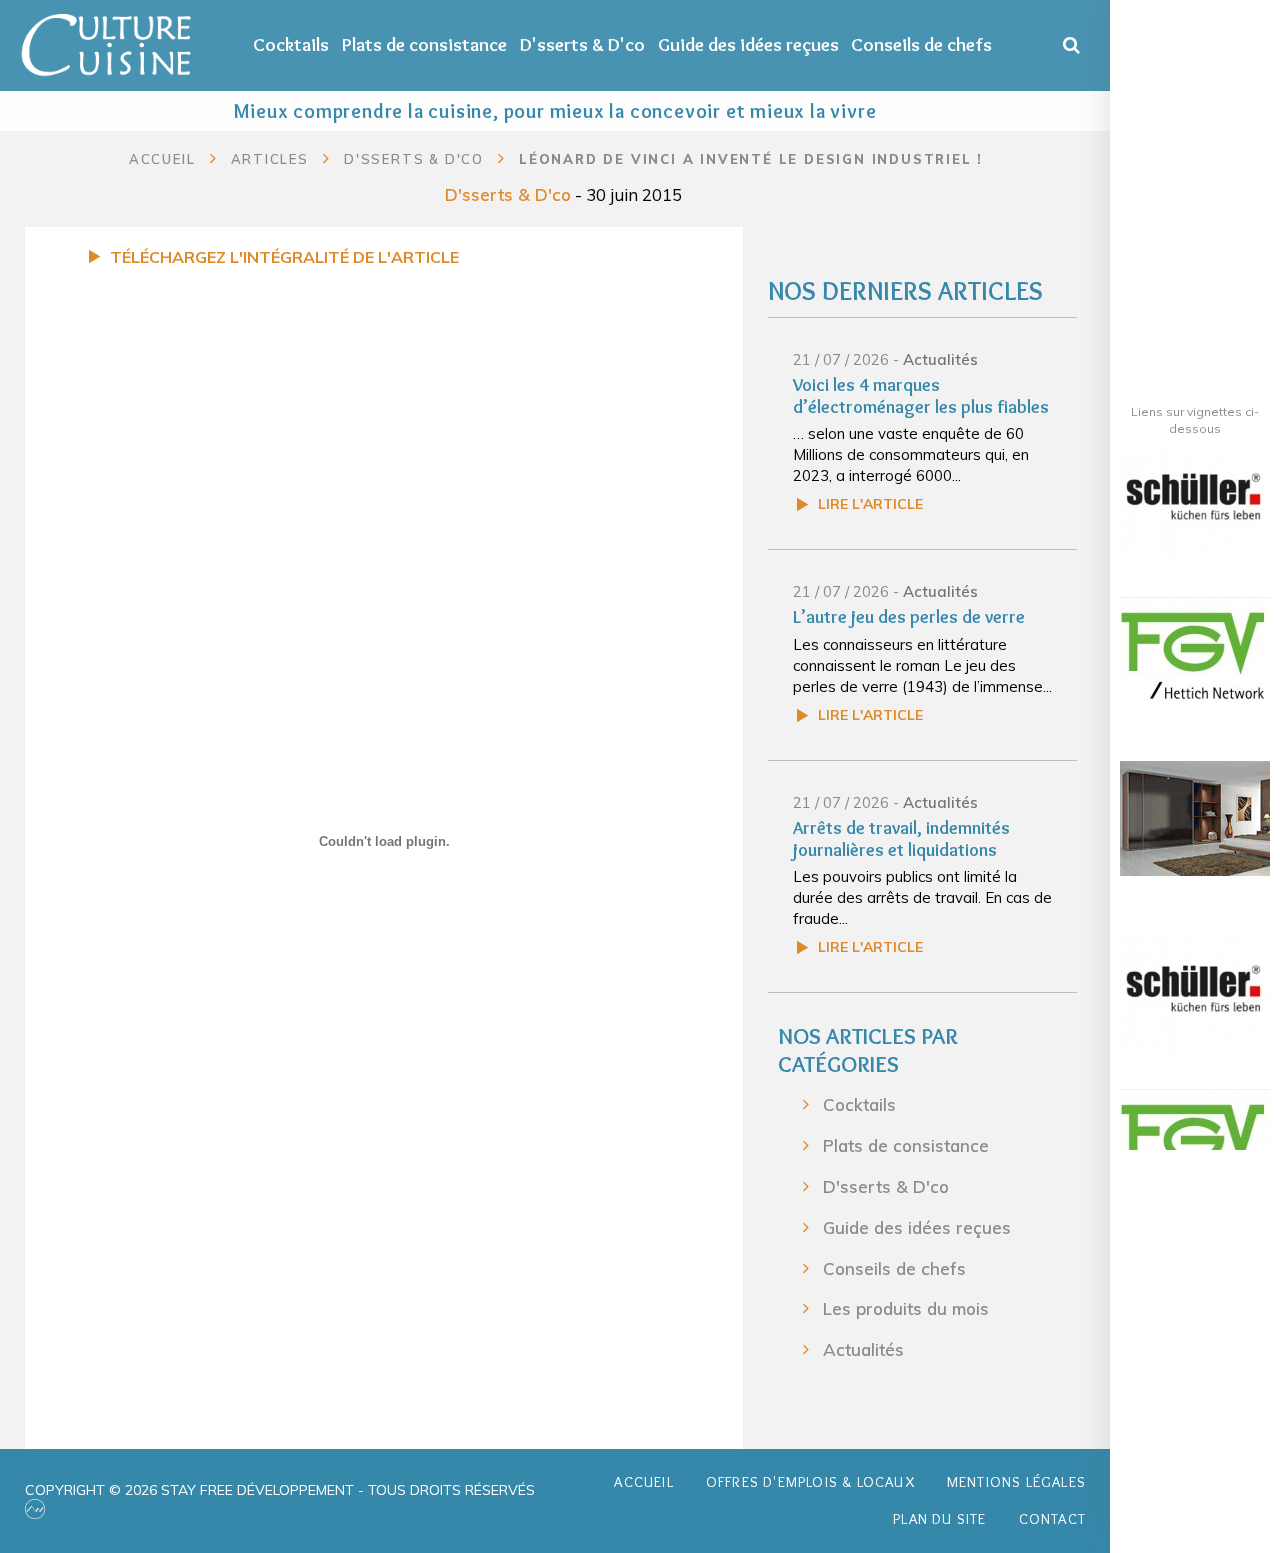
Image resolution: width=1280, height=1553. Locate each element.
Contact (1052, 1519)
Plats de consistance (424, 44)
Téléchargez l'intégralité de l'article (284, 257)
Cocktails (291, 44)
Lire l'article (870, 504)
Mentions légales (1016, 1482)
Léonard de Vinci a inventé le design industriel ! (751, 159)
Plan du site (939, 1519)
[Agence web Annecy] (35, 1509)
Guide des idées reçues (748, 44)
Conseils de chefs (921, 44)
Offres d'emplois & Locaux (810, 1482)
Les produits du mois (906, 1308)
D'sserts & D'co (582, 44)
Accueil (162, 159)
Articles (270, 159)
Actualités (940, 359)
